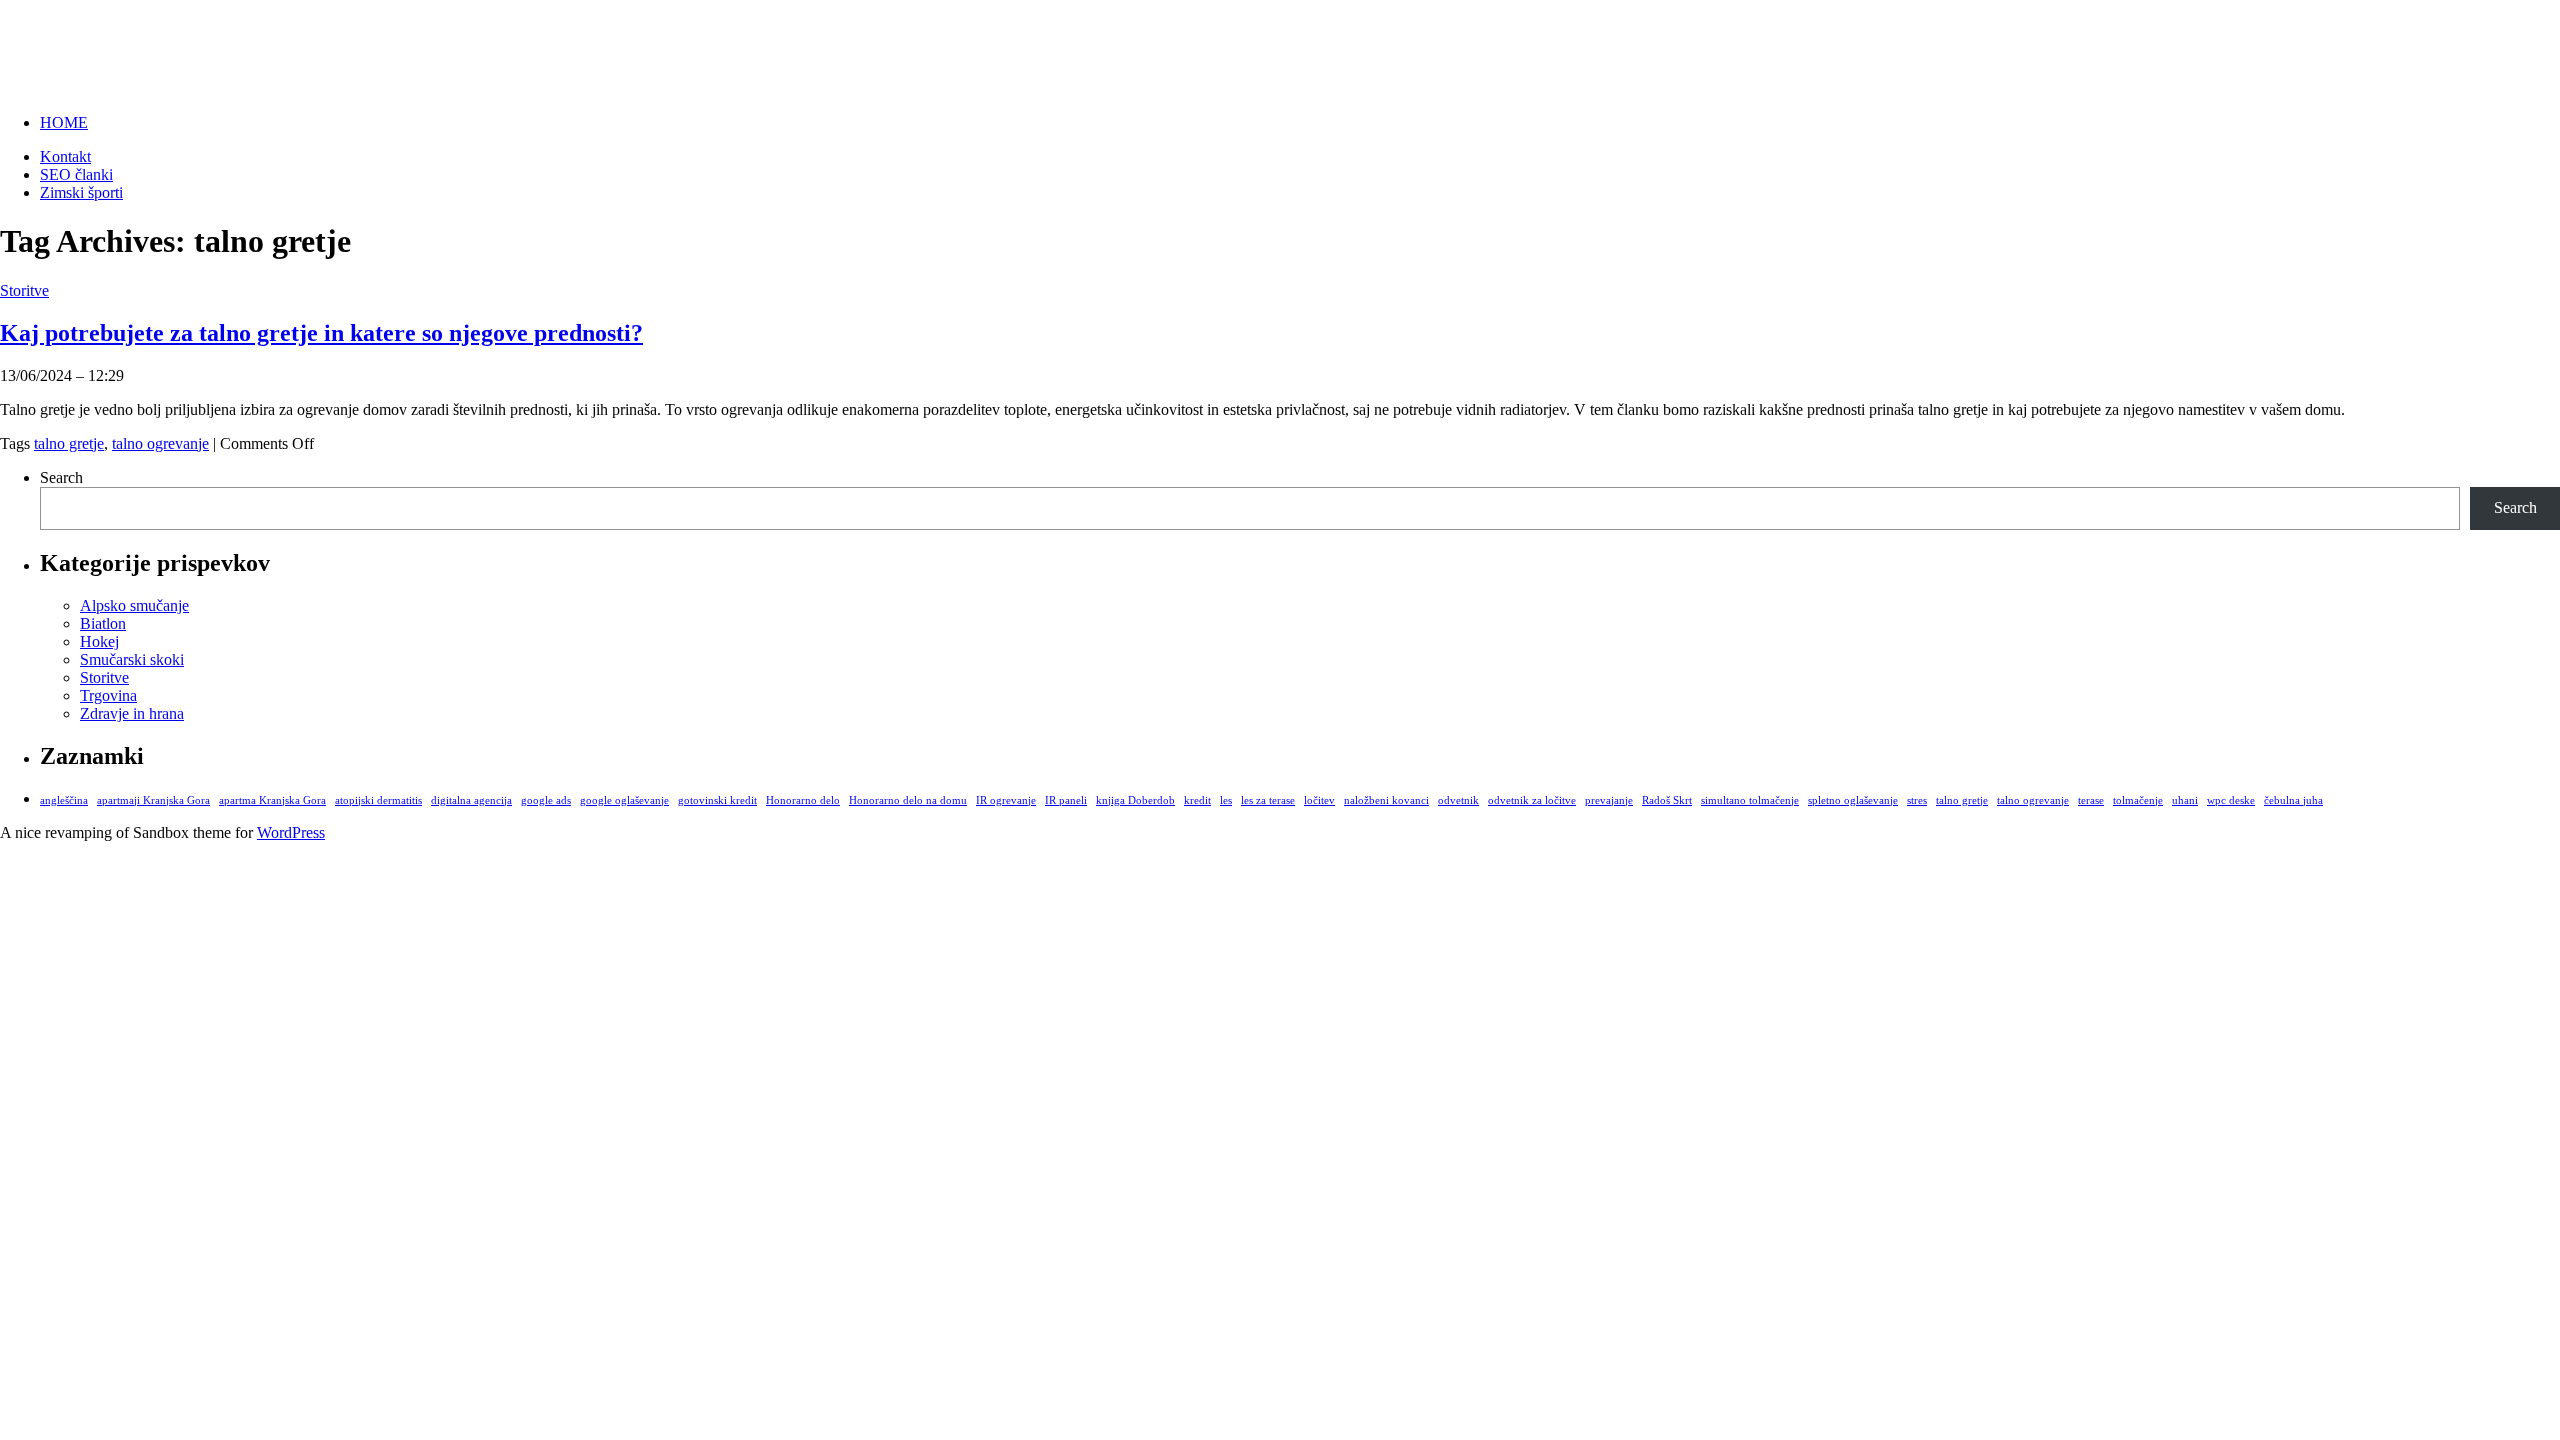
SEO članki (76, 174)
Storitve (24, 290)
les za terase (1268, 800)
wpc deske (2231, 800)
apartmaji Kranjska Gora (153, 800)
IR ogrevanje (1006, 800)
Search (61, 477)
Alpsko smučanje (134, 605)
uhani (2185, 800)
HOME (64, 122)
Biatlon (103, 623)
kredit (1197, 800)
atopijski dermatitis (378, 800)
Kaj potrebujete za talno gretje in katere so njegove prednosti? (321, 333)
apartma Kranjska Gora (272, 800)
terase (2091, 800)
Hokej (99, 641)
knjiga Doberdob (1135, 800)
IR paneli (1066, 800)
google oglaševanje (624, 800)
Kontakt (65, 156)
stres (1917, 800)
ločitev (1319, 800)
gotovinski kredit (717, 800)
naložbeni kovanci (1386, 800)
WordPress (291, 832)
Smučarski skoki (132, 659)
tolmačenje (2138, 800)
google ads (546, 800)
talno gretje (69, 443)
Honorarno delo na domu (908, 800)
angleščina (64, 800)
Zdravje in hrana (132, 713)
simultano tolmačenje (1750, 800)
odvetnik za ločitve (1532, 800)
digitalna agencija (471, 800)
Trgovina (108, 695)
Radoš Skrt (1667, 800)
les (1226, 800)
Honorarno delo (803, 800)
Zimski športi (92, 39)
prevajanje (1609, 800)
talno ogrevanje (160, 443)
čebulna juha (2293, 800)
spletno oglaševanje (1853, 800)
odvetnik (1458, 800)
